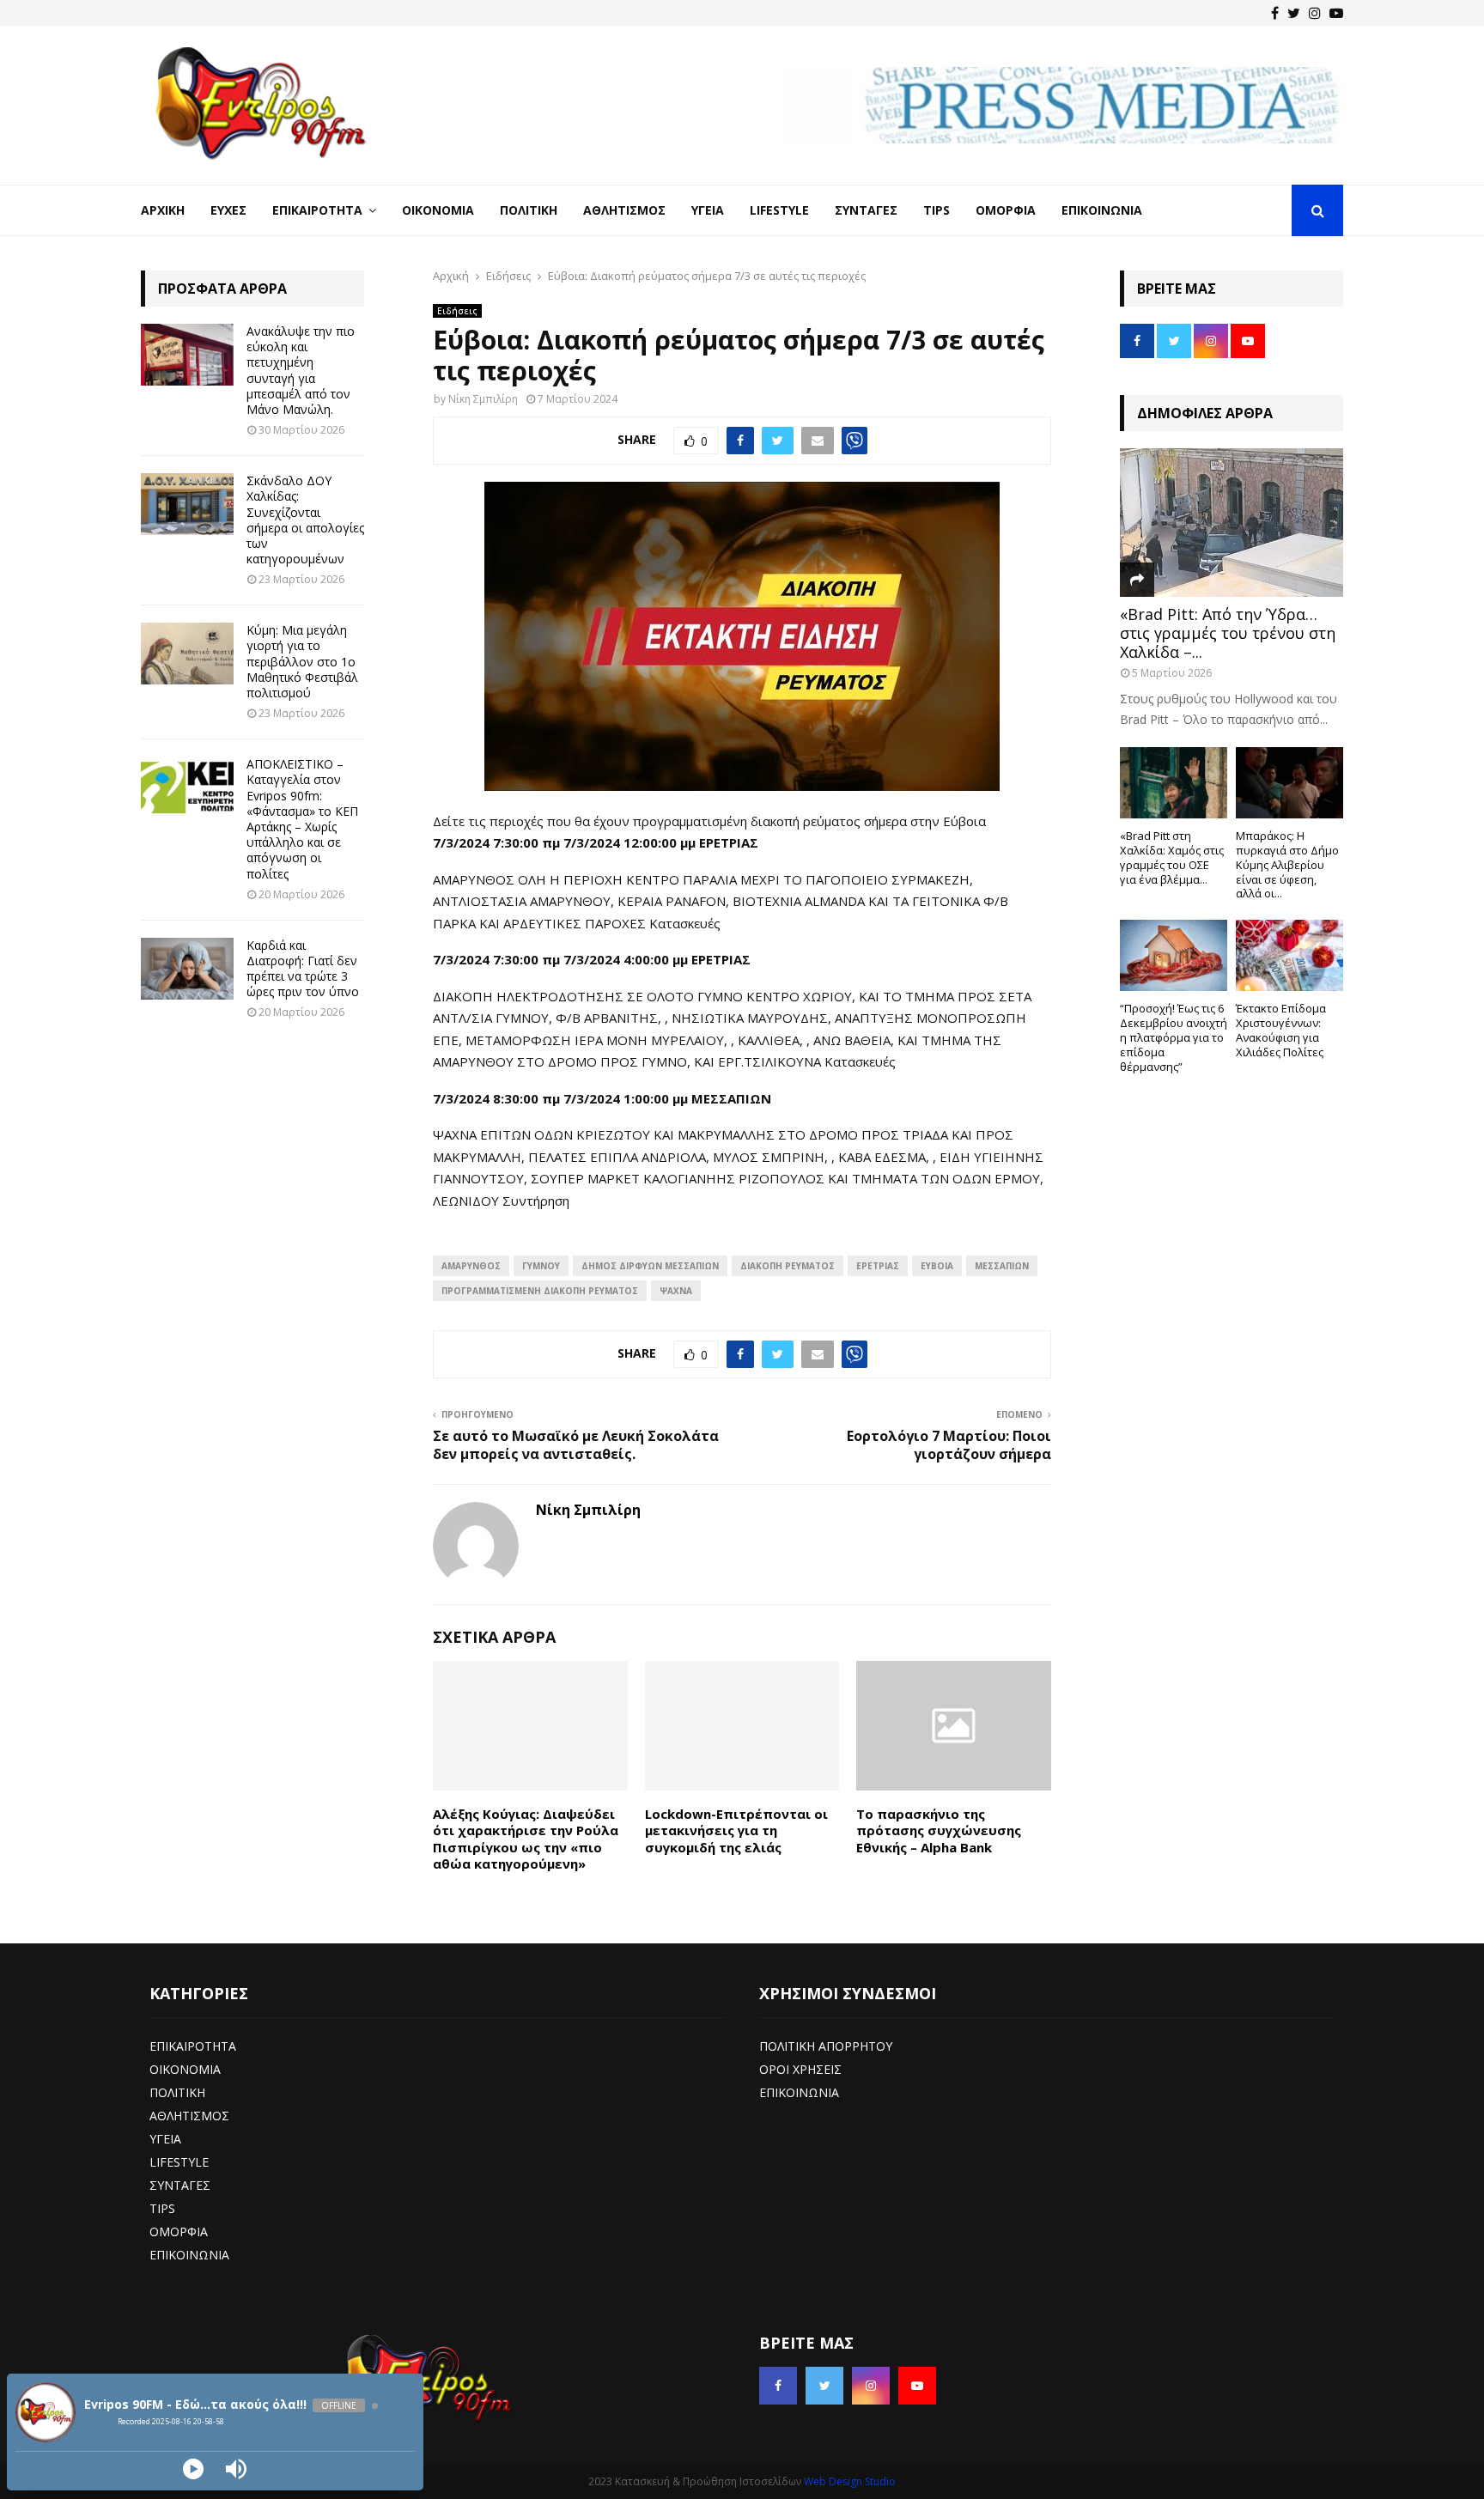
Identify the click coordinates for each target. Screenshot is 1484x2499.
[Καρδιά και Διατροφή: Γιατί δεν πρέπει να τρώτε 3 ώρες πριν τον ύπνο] (187, 969)
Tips (937, 210)
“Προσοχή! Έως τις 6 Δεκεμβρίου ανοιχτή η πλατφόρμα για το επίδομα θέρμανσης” (1174, 1037)
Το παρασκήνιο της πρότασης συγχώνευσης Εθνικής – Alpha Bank (939, 1830)
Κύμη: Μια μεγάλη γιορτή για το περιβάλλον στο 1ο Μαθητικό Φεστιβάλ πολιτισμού (302, 661)
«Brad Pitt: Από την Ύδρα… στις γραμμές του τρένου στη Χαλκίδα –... (1228, 632)
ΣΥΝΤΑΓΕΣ (180, 2185)
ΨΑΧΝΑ (676, 1291)
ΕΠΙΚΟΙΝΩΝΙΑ (189, 2255)
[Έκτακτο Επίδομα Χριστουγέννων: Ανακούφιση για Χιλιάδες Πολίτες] (1289, 955)
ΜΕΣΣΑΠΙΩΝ (1002, 1266)
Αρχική (163, 210)
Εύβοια (937, 1266)
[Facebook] (1275, 13)
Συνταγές (866, 210)
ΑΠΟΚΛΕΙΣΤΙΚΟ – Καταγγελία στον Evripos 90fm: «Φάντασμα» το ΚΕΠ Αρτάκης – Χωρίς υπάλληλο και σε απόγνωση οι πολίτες (302, 818)
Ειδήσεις (457, 311)
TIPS (162, 2208)
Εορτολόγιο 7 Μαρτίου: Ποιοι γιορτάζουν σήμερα (949, 1445)
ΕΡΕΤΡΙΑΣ (878, 1266)
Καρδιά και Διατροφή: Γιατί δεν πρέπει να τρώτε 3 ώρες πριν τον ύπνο (303, 969)
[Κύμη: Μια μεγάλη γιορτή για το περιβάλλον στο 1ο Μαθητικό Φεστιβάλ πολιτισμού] (187, 654)
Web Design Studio (850, 2481)
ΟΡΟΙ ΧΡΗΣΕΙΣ (800, 2069)
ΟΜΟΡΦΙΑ (179, 2231)
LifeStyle (779, 210)
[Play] (193, 2469)
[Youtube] (1336, 13)
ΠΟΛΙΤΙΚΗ (177, 2092)
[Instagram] (1315, 13)
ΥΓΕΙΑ (165, 2139)
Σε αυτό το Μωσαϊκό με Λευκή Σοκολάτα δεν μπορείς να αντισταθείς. (576, 1445)
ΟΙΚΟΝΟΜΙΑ (185, 2069)
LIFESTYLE (179, 2162)
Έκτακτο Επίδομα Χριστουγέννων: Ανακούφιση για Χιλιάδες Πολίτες (1281, 1030)
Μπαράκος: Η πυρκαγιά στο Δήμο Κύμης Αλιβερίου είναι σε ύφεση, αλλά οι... (1287, 864)
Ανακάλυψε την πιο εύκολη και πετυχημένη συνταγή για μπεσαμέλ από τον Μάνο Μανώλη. (301, 370)
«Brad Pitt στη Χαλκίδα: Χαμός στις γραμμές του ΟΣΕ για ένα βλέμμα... (1172, 857)
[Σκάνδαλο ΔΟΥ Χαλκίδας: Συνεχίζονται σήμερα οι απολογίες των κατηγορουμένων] (187, 504)
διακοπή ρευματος (788, 1266)
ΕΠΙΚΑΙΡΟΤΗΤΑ (193, 2046)
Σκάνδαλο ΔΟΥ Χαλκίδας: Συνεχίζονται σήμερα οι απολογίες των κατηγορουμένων (305, 520)
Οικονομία (438, 210)
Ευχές (228, 210)
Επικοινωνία (1102, 210)
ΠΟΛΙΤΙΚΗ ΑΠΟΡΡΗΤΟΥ (826, 2046)
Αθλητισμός (624, 210)
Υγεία (708, 210)
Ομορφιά (1006, 210)
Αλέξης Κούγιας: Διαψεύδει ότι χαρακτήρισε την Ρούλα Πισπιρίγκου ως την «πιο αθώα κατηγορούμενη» (526, 1839)
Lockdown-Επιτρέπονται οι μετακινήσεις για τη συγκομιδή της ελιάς (736, 1830)
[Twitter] (1294, 13)
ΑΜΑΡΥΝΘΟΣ (471, 1266)
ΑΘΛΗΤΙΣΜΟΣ (189, 2116)
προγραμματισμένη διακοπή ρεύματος (540, 1291)
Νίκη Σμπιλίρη (483, 399)
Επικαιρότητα (317, 210)
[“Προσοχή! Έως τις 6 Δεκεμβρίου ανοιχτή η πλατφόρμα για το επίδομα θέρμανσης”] (1174, 955)
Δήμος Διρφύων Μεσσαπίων (650, 1266)
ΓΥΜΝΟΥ (541, 1266)
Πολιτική (529, 210)
